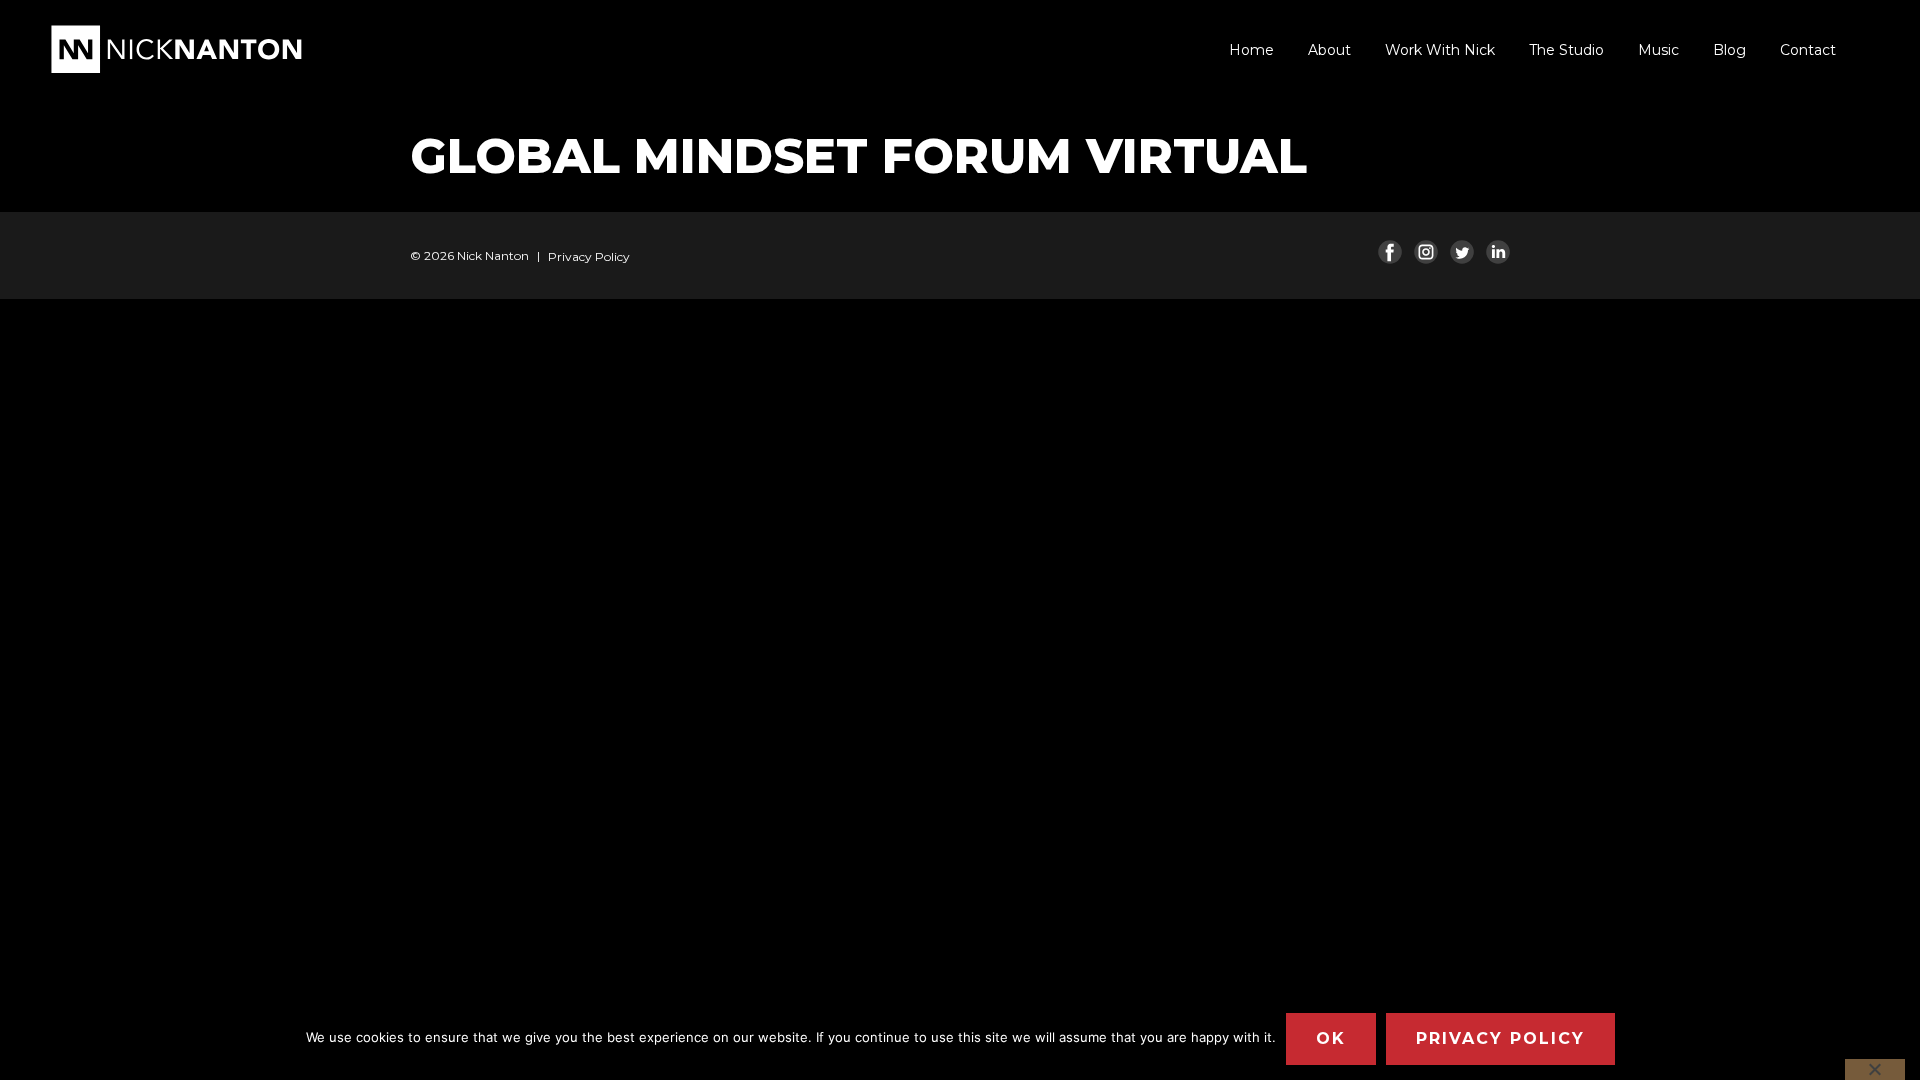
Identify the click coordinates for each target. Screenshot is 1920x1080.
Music (1658, 50)
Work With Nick (1440, 50)
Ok (1331, 1038)
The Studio (1566, 50)
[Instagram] (1426, 252)
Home (1251, 50)
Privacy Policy (589, 256)
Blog (1729, 50)
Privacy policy (1500, 1038)
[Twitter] (1462, 252)
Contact (1808, 50)
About (1329, 50)
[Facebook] (1390, 252)
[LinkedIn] (1498, 252)
